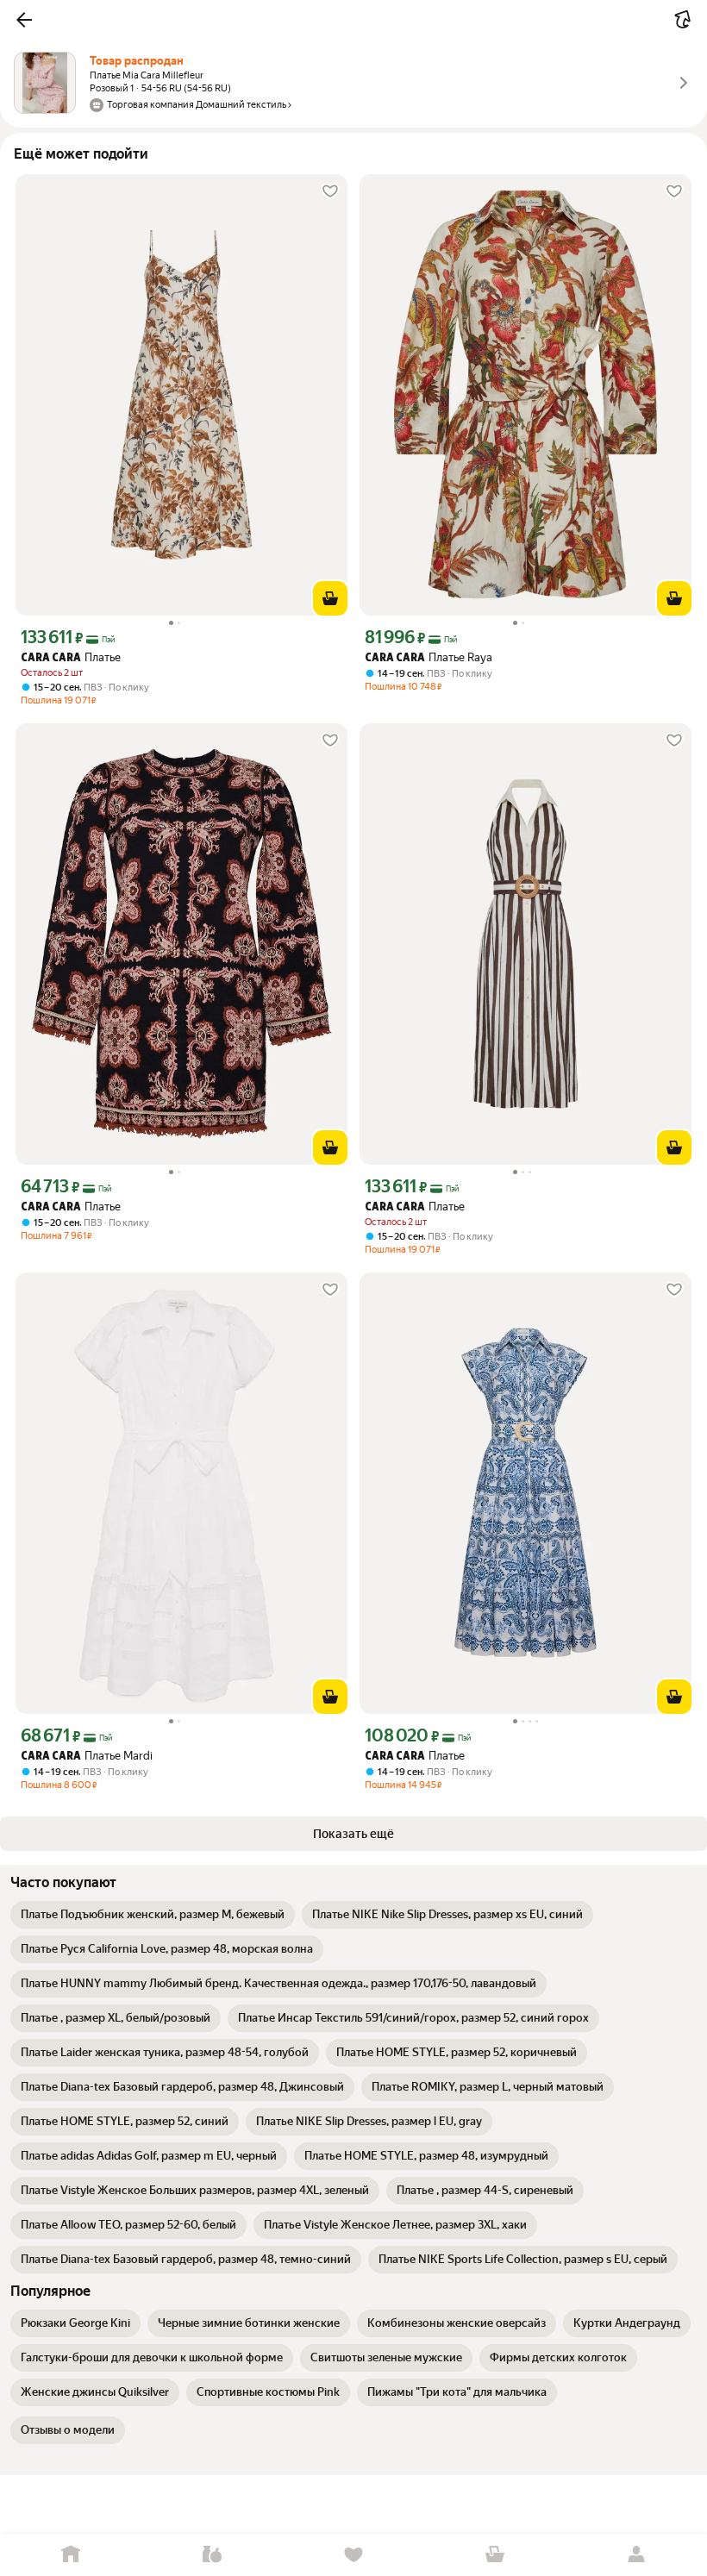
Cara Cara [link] (51, 658)
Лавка (212, 2555)
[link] (153, 1915)
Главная (71, 2555)
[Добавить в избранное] (330, 191)
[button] (24, 20)
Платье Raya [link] (429, 657)
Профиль (636, 2555)
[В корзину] (330, 598)
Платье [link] (71, 657)
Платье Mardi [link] (87, 1756)
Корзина (495, 2555)
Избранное (353, 2555)
